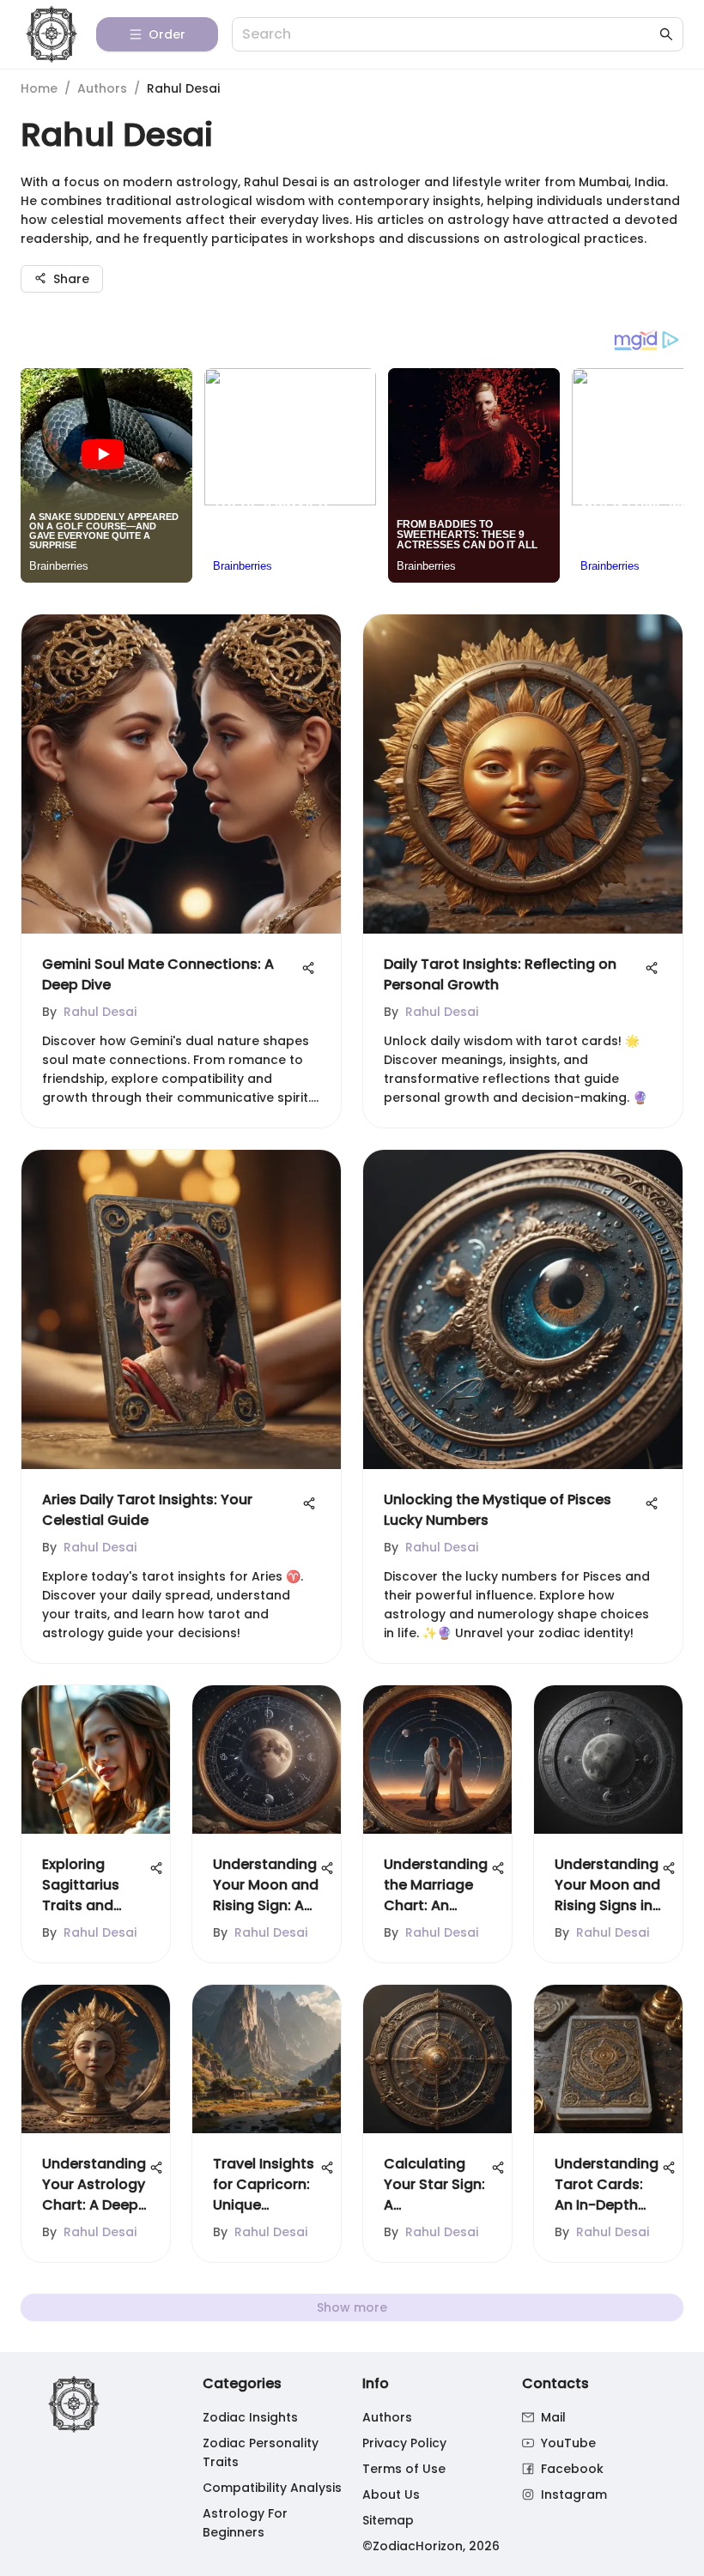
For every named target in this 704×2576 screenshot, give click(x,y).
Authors (102, 88)
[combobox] (449, 35)
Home (39, 88)
